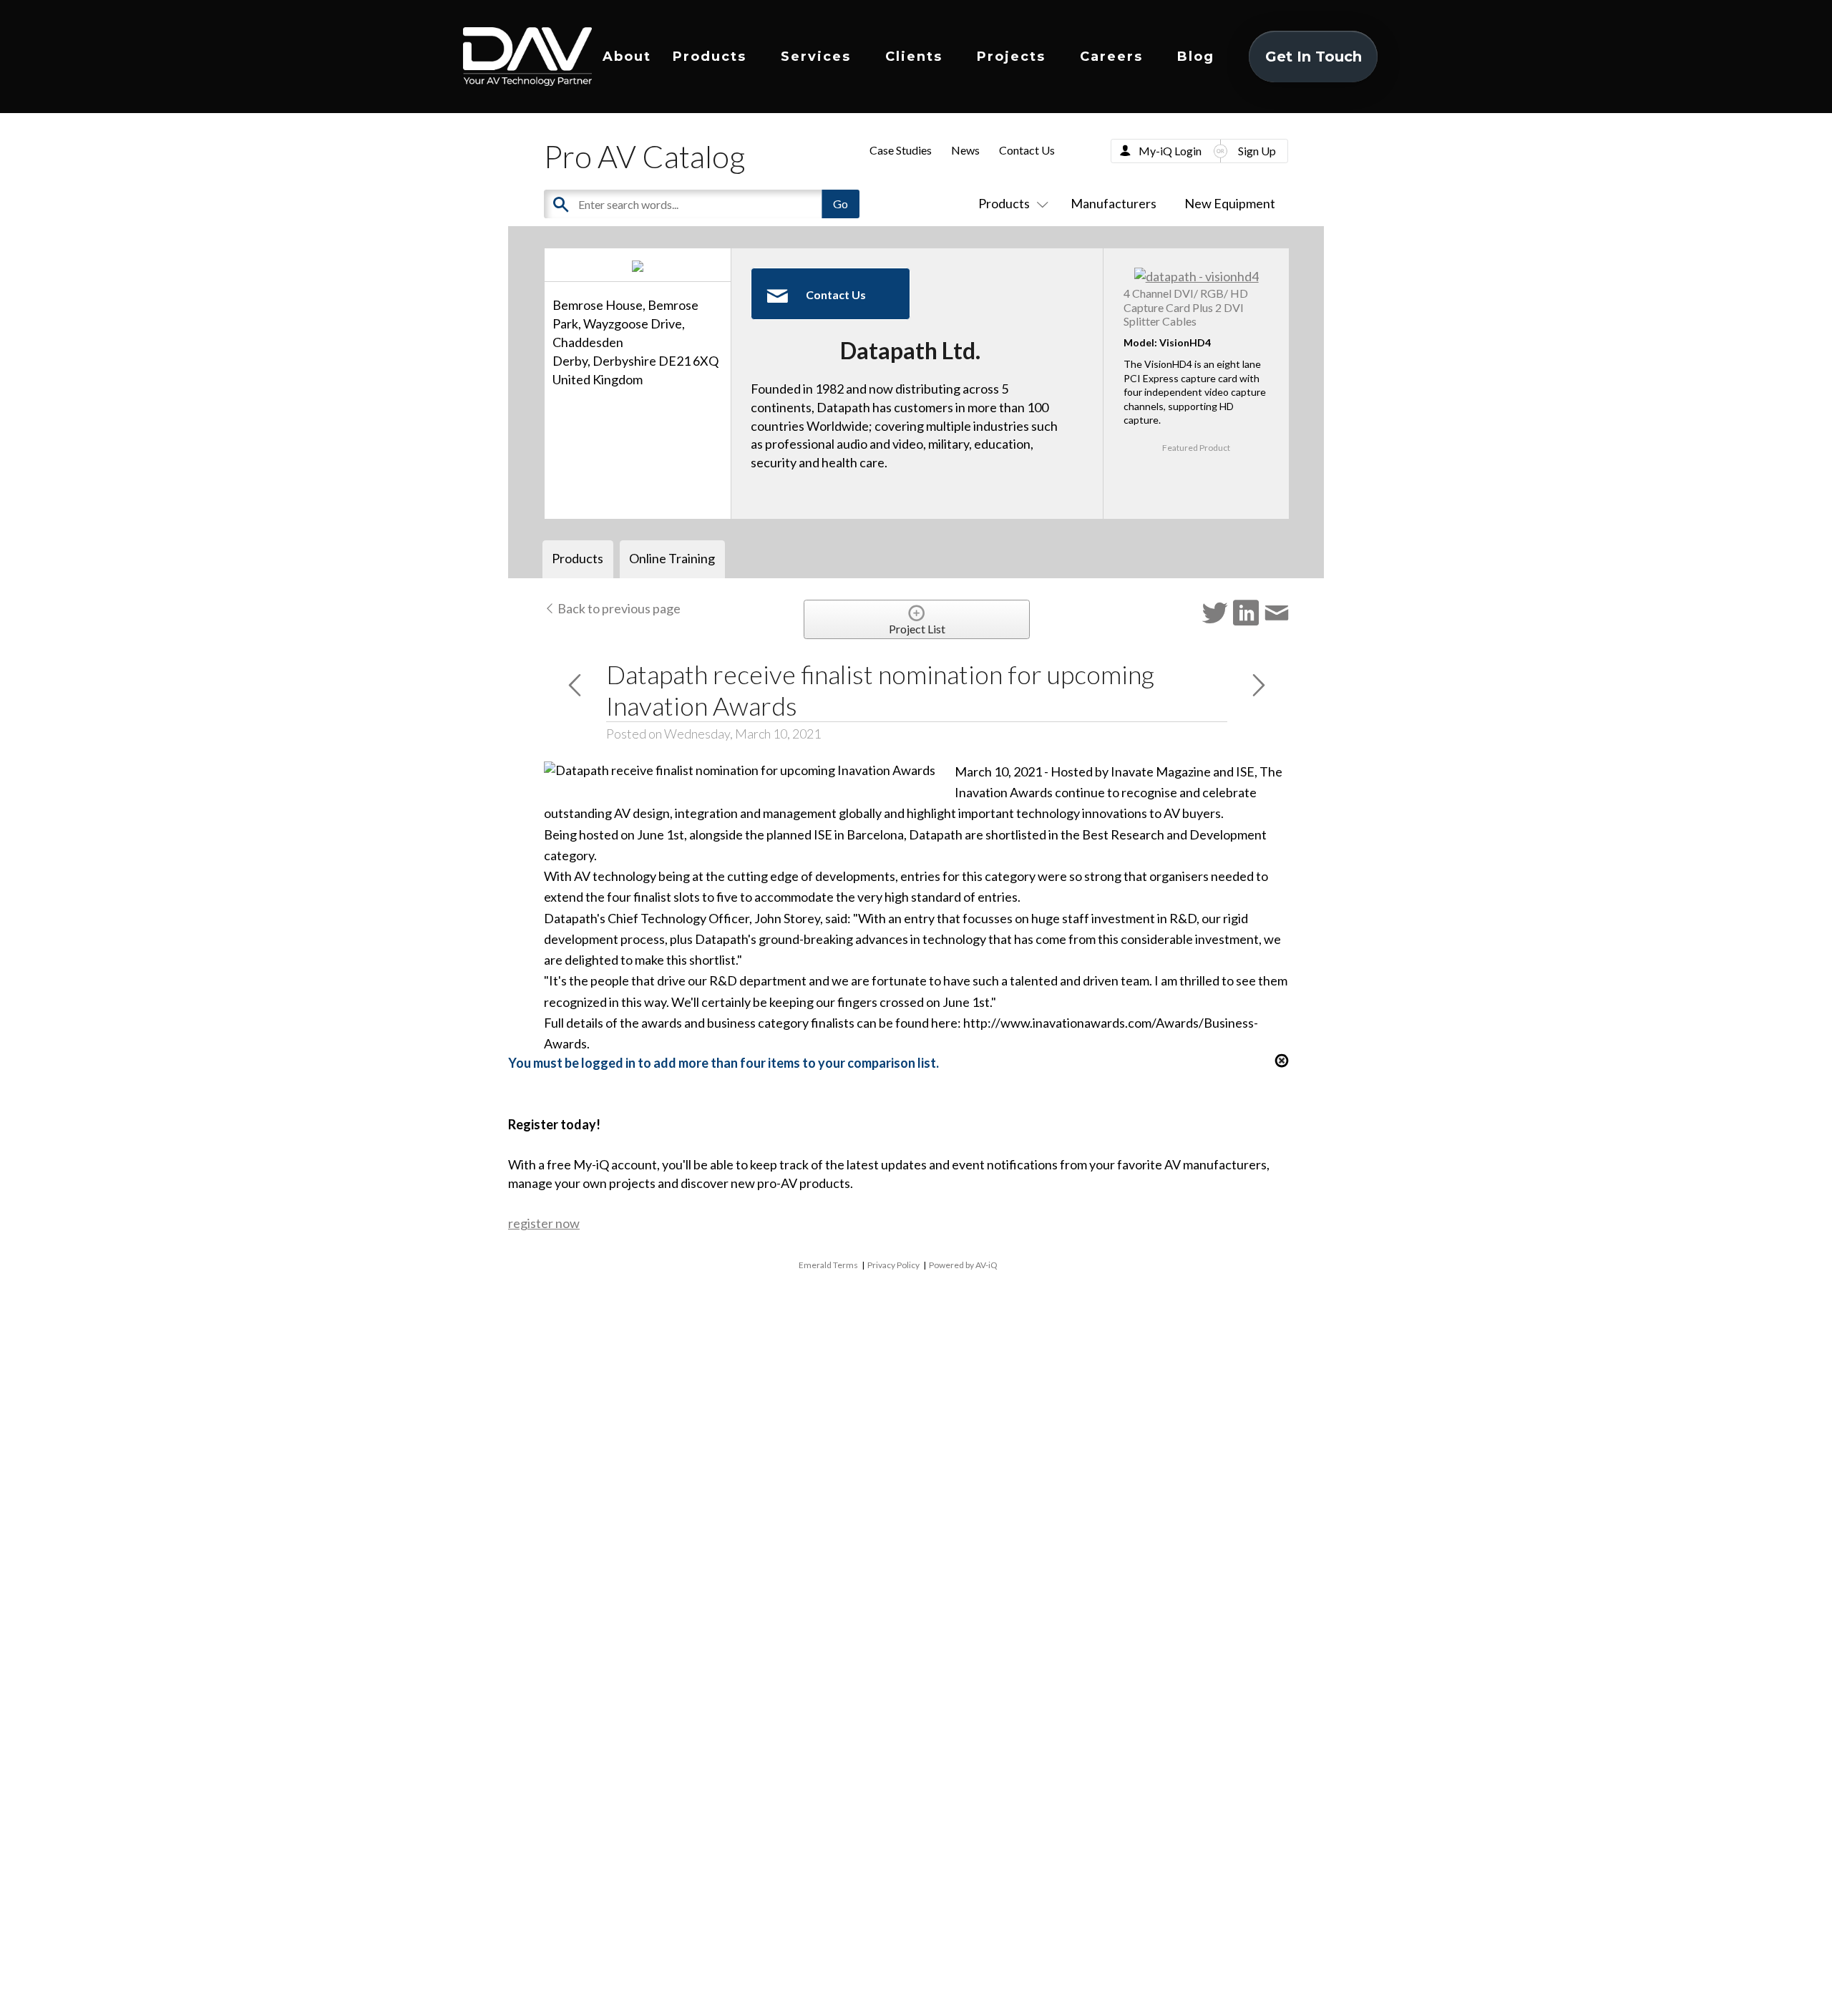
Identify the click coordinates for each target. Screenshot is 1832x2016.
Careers (1111, 57)
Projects (1011, 57)
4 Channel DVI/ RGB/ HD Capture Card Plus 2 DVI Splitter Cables (1186, 307)
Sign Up (1257, 151)
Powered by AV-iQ (963, 1265)
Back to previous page (618, 608)
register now (544, 1223)
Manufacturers (1114, 203)
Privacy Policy (893, 1265)
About (627, 57)
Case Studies (901, 150)
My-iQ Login (1170, 151)
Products (710, 57)
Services (816, 57)
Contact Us (1027, 150)
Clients (914, 57)
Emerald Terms (828, 1265)
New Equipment (1230, 203)
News (965, 150)
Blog (1196, 57)
